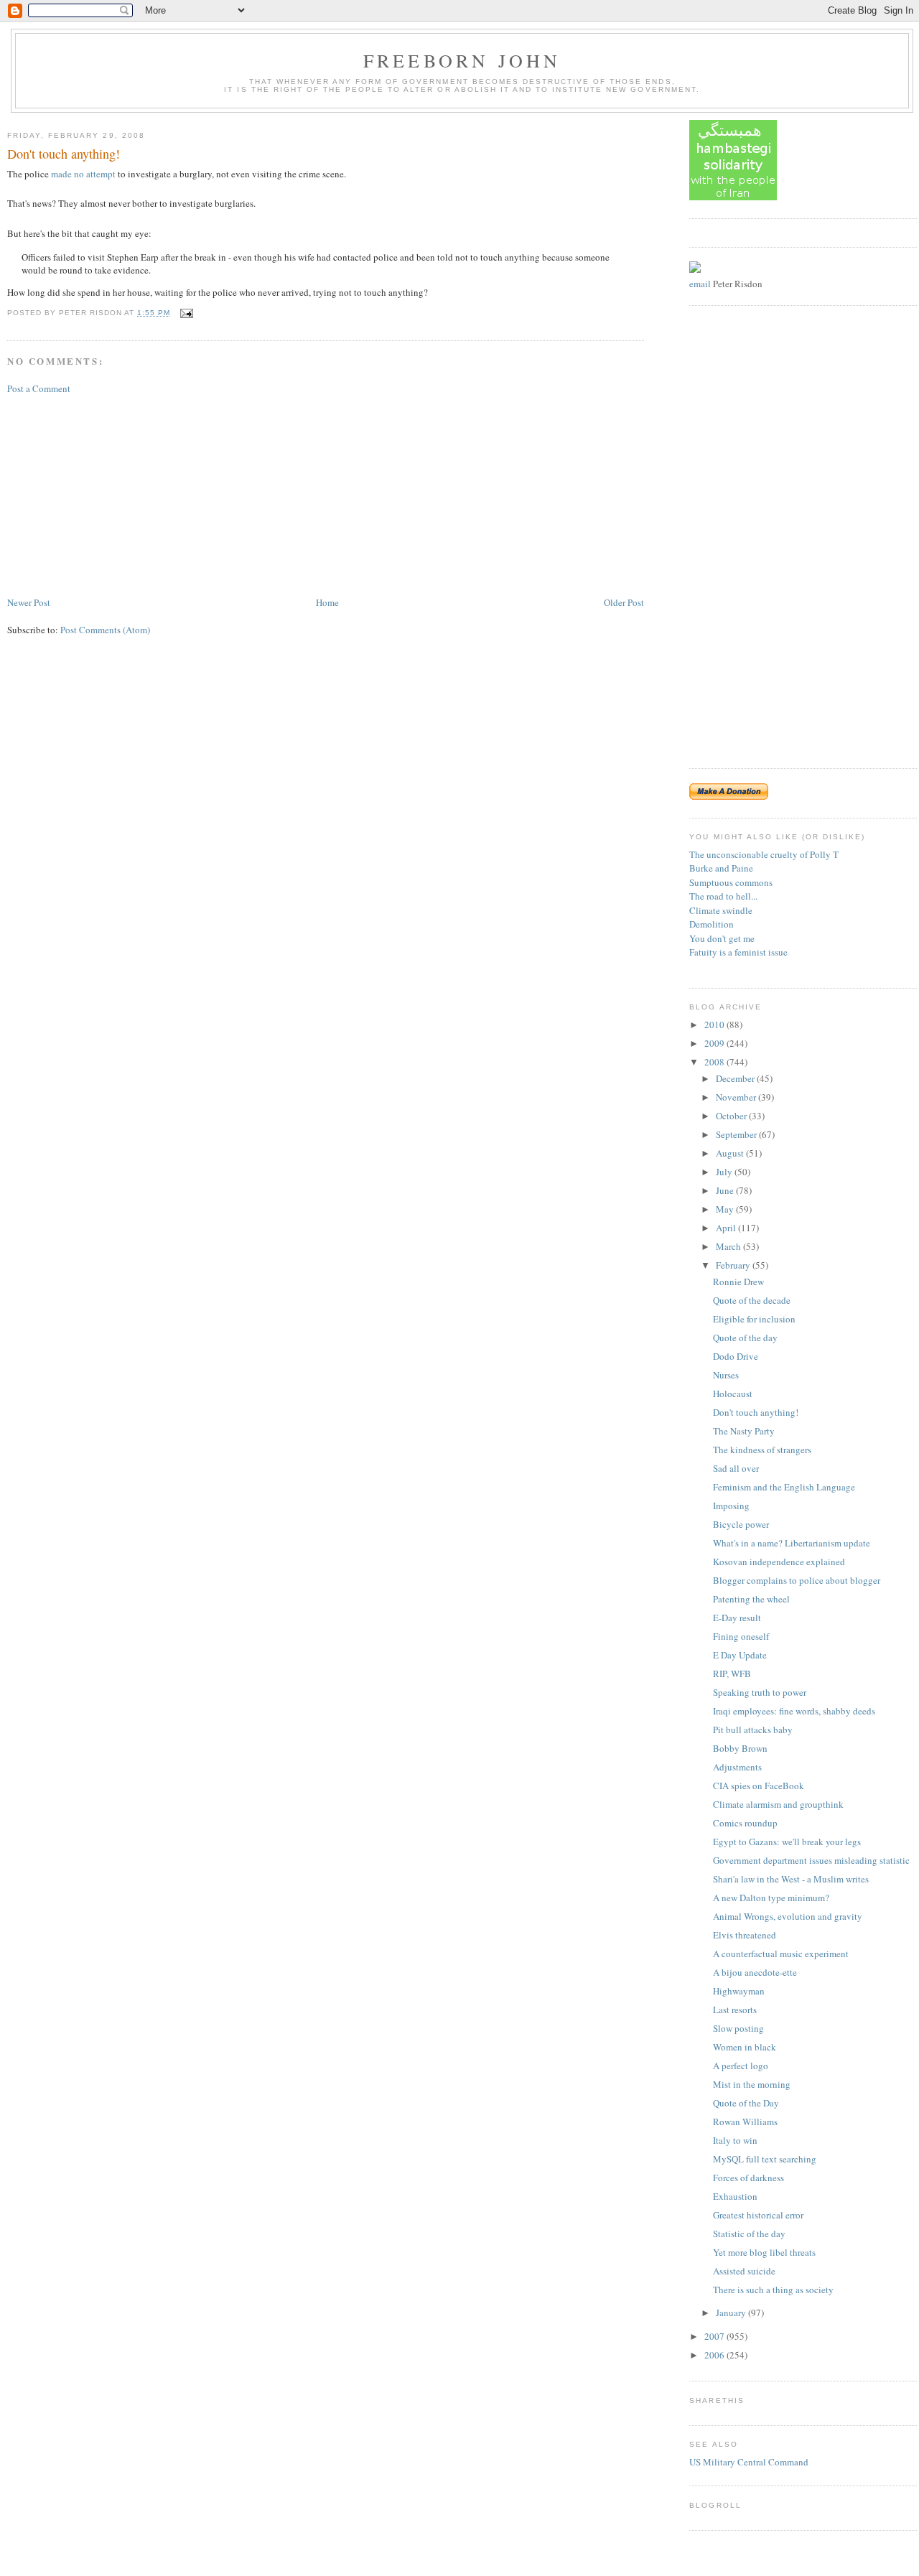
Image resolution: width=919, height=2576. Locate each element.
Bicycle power (741, 1524)
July (725, 1172)
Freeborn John (462, 60)
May (726, 1209)
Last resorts (735, 2010)
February (734, 1265)
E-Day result (737, 1618)
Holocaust (733, 1394)
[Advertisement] (115, 494)
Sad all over (736, 1468)
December (736, 1078)
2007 (715, 2336)
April (727, 1228)
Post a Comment (39, 388)
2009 (715, 1043)
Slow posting (738, 2028)
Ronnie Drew (738, 1282)
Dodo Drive (736, 1356)
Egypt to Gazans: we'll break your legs (787, 1842)
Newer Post (29, 602)
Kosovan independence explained (779, 1562)
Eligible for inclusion (754, 1319)
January (732, 2313)
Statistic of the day (749, 2234)
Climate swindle (721, 910)
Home (327, 602)
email (700, 284)
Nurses (726, 1375)
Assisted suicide (744, 2271)
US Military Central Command (749, 2462)
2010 (715, 1025)
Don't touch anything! (64, 154)
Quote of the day (745, 1338)
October (732, 1116)
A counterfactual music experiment (781, 1954)
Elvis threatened (745, 1935)
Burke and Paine (721, 868)
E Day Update (740, 1655)
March (729, 1246)
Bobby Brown (740, 1748)
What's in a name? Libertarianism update (792, 1543)
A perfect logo (741, 2066)
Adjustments (737, 1767)
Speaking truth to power (760, 1692)
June (726, 1190)
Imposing (731, 1506)
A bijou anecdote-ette (755, 1972)
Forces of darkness (748, 2178)
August (731, 1153)
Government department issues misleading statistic (811, 1860)
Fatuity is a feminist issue (738, 952)
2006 (715, 2355)
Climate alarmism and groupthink (778, 1804)
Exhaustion (735, 2196)
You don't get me (722, 938)
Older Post (624, 602)
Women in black (745, 2047)
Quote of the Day (746, 2103)
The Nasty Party (744, 1431)
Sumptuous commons (731, 882)
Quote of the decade (752, 1300)
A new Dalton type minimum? (771, 1898)
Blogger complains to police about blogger (797, 1580)
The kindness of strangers (762, 1450)
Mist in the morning (752, 2084)
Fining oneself (741, 1636)
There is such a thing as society (773, 2290)
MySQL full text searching (765, 2159)
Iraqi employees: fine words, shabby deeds (794, 1711)
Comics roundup (745, 1823)
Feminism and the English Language (784, 1487)
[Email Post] (185, 313)
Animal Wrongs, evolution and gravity (788, 1916)
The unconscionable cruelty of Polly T (764, 854)
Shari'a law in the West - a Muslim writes (791, 1879)
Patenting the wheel (751, 1599)
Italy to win (735, 2140)
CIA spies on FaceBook (759, 1786)
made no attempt (83, 174)
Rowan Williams (745, 2122)
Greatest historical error (758, 2215)
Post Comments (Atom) (105, 630)
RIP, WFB (732, 1674)
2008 (715, 1062)
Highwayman (739, 1991)
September (737, 1134)
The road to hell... (723, 896)
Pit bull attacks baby (753, 1730)
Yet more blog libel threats (764, 2252)
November (737, 1097)
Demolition (712, 924)
